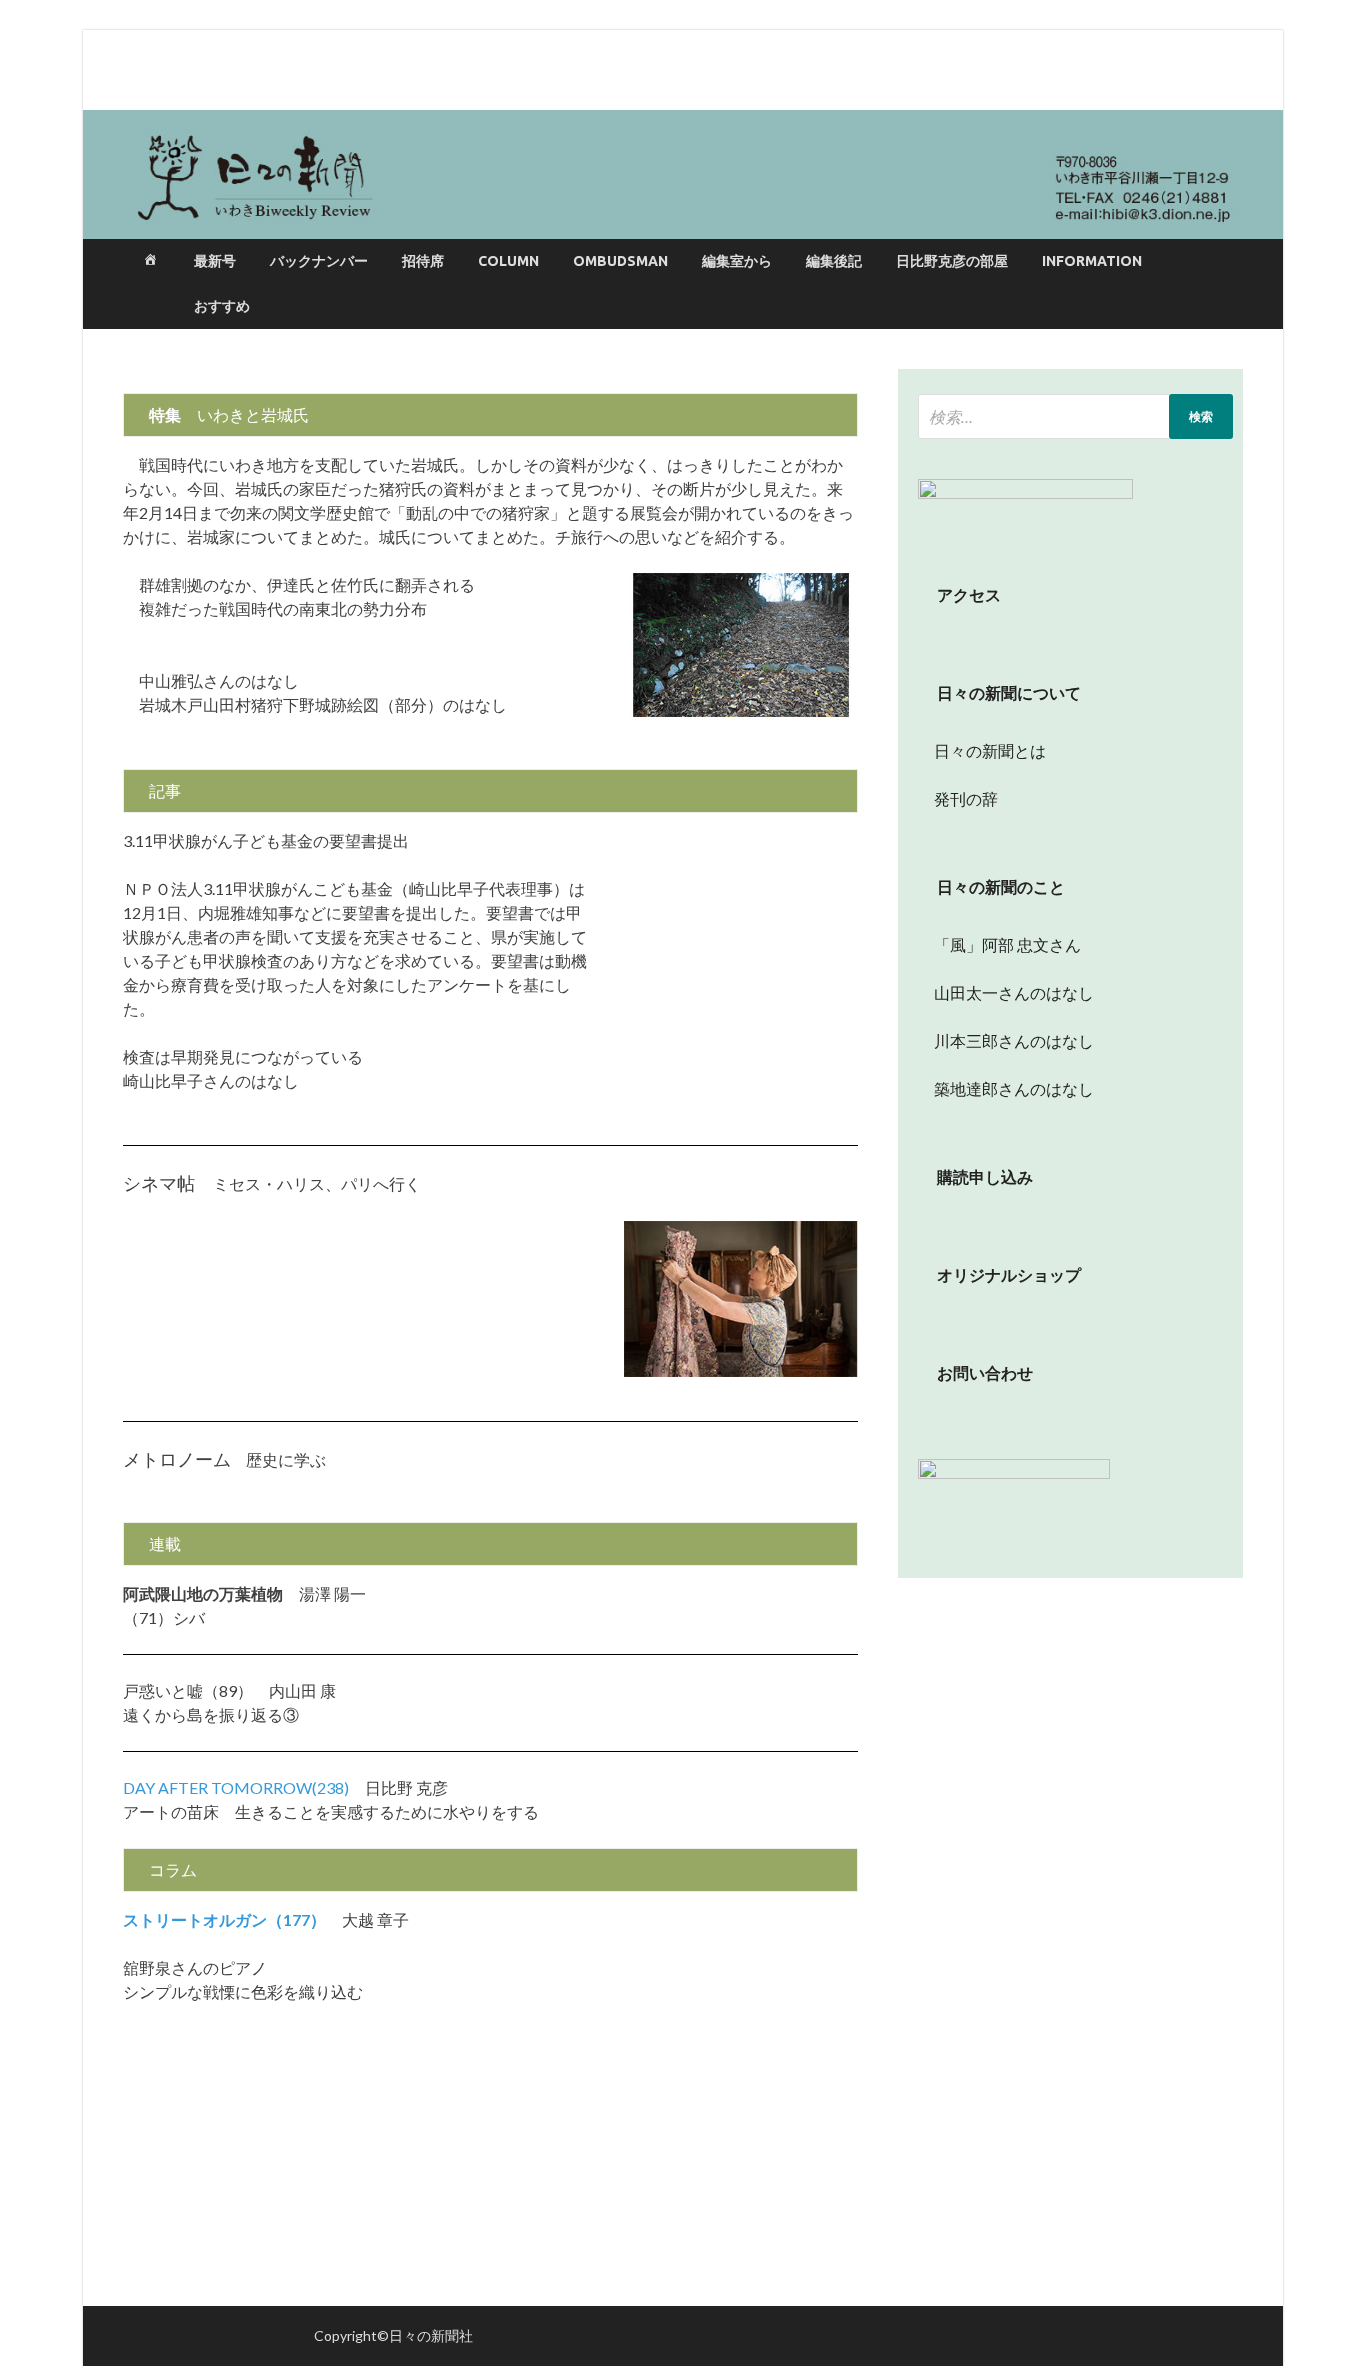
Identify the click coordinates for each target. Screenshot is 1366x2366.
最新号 (215, 261)
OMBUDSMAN (620, 261)
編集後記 (834, 261)
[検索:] (1075, 416)
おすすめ (222, 306)
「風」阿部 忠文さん (999, 944)
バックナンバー (319, 261)
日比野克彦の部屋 (952, 261)
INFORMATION (1092, 261)
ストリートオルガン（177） (224, 1919)
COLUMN (508, 261)
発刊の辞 (966, 798)
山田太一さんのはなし (1006, 992)
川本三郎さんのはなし (1006, 1040)
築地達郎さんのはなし (1006, 1088)
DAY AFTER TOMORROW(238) (236, 1787)
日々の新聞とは (982, 750)
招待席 (423, 261)
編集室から (737, 261)
